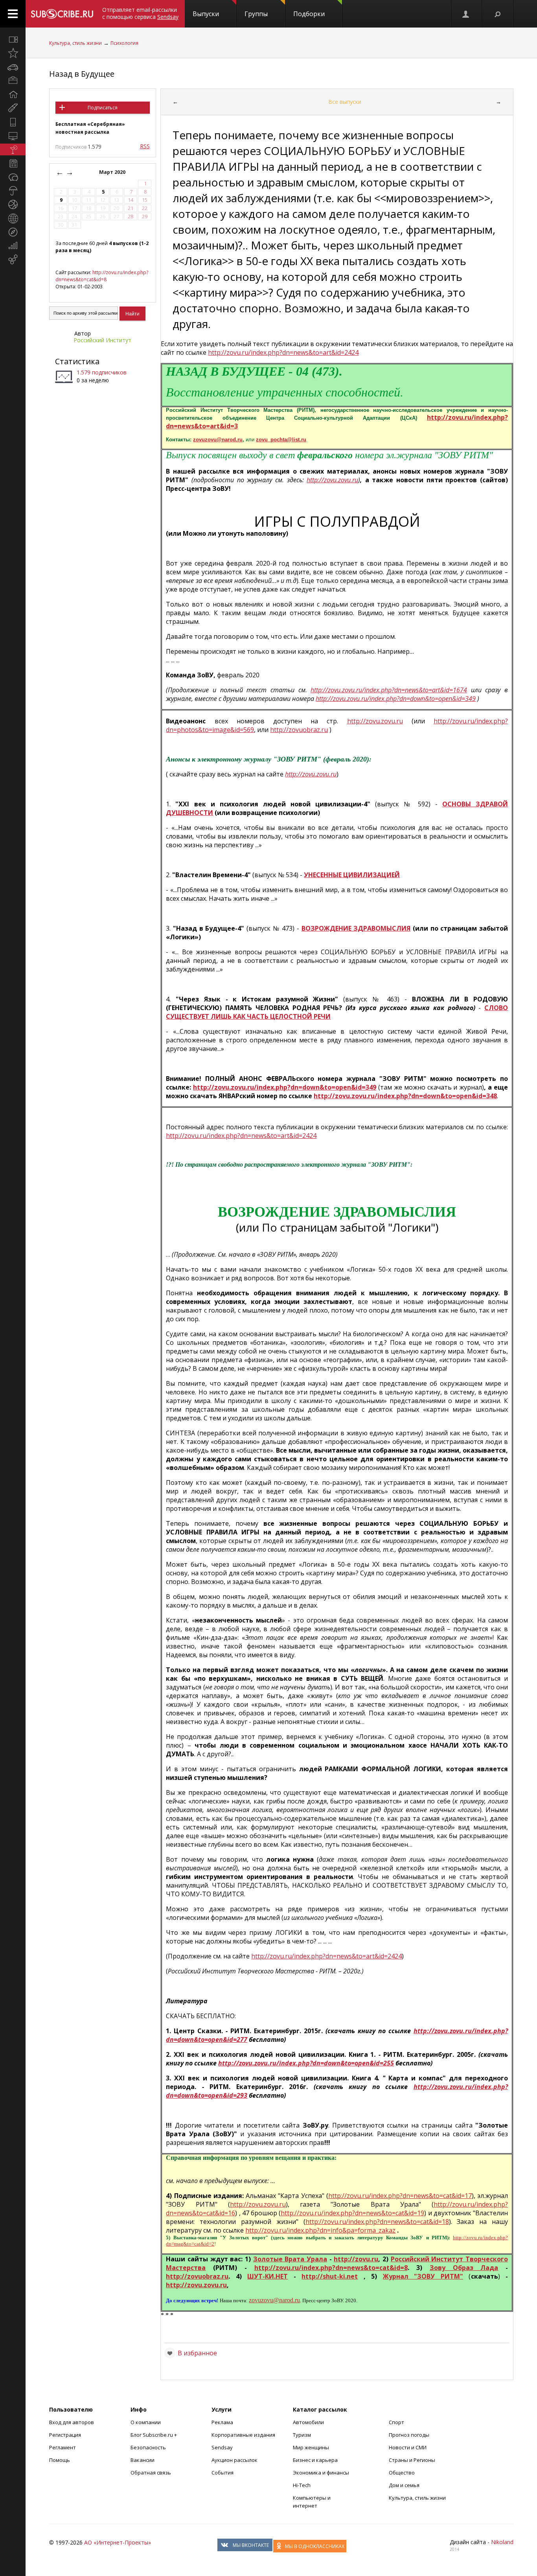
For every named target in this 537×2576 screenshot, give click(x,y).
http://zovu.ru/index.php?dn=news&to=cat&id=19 (352, 2213)
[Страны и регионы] (13, 218)
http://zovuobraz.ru (299, 730)
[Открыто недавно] (13, 53)
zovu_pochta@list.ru (281, 440)
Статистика (77, 361)
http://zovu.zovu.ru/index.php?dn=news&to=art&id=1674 (389, 690)
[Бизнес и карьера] (13, 81)
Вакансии (143, 2460)
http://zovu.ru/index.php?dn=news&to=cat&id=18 (377, 2222)
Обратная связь (151, 2473)
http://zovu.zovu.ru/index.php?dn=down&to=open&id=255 (306, 2063)
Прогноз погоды (409, 2435)
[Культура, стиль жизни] (13, 149)
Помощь (60, 2460)
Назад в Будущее (82, 74)
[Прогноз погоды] (13, 191)
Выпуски (206, 14)
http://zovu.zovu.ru (332, 480)
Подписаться (103, 108)
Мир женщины (311, 2447)
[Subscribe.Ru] (62, 14)
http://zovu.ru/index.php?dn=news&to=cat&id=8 (102, 276)
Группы (256, 14)
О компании (146, 2422)
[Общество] (13, 177)
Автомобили (308, 2422)
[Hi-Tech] (13, 122)
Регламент (63, 2447)
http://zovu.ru (356, 2259)
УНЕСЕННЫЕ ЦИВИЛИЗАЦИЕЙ (352, 875)
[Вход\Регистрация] (466, 14)
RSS (145, 146)
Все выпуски (345, 102)
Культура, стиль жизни (75, 43)
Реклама (222, 2422)
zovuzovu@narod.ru (218, 440)
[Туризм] (13, 232)
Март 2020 (113, 172)
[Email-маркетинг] (13, 260)
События (223, 2473)
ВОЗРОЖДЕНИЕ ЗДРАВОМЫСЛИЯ (356, 928)
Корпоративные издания (243, 2435)
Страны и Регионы (412, 2460)
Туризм (302, 2435)
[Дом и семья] (13, 94)
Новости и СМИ (408, 2447)
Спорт (396, 2422)
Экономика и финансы (321, 2473)
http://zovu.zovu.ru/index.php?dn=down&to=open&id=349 (396, 699)
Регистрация (65, 2435)
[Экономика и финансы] (13, 246)
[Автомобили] (13, 67)
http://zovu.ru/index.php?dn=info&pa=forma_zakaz (320, 2230)
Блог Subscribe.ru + (154, 2435)
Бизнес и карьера (315, 2460)
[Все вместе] (13, 39)
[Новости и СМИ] (13, 163)
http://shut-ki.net (330, 2276)
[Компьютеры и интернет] (13, 136)
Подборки (309, 14)
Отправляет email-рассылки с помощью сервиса (140, 13)
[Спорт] (13, 205)
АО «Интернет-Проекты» (118, 2542)
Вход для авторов (72, 2422)
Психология (124, 43)
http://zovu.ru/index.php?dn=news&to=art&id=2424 (283, 352)
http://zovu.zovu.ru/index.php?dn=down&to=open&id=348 (405, 1096)
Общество (402, 2473)
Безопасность (148, 2447)
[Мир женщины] (13, 108)
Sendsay (222, 2447)
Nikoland (502, 2542)
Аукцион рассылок (234, 2460)
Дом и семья (404, 2485)
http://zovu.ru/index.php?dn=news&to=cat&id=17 (400, 2196)
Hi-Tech (302, 2485)
